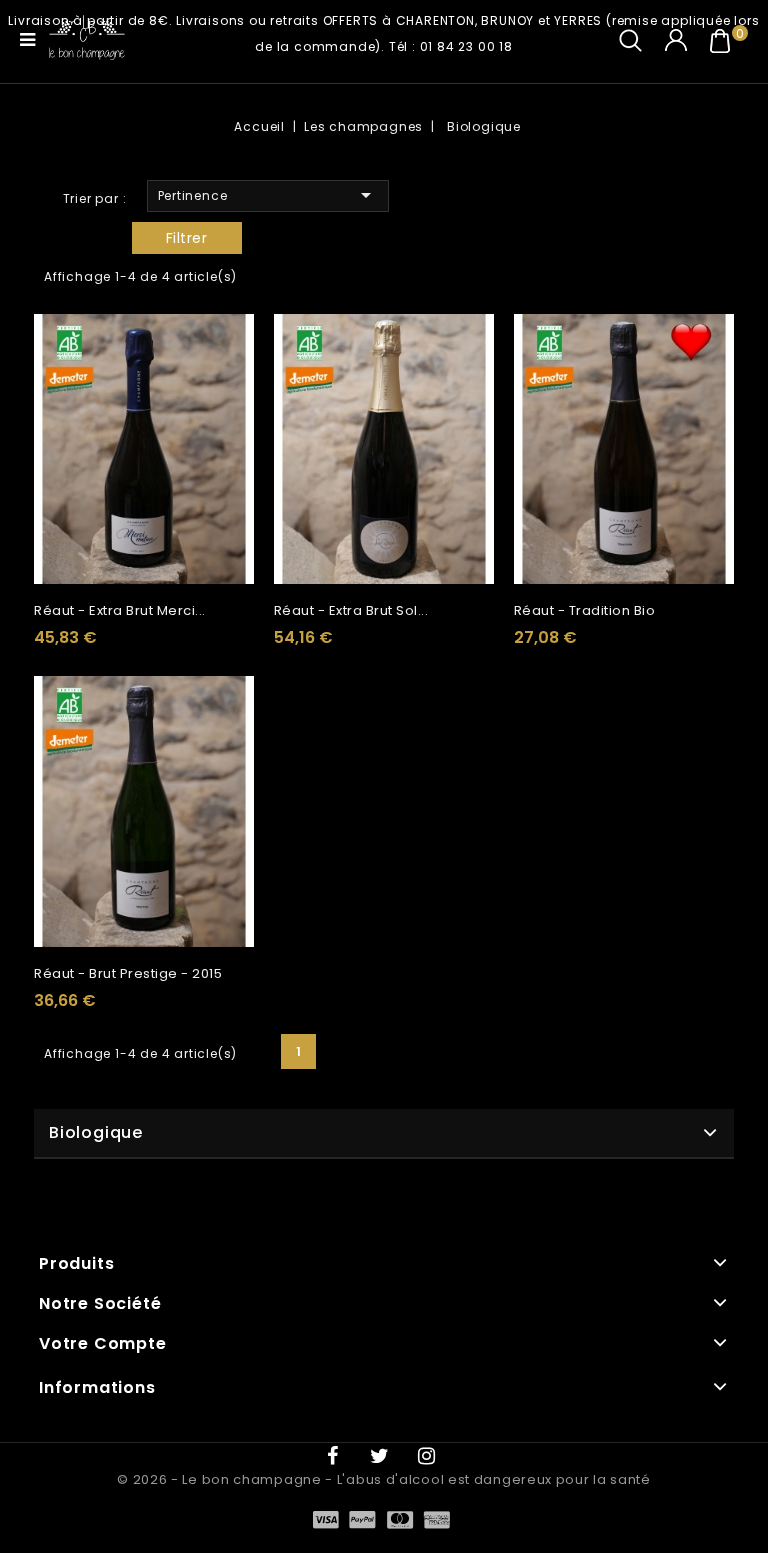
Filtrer (187, 238)
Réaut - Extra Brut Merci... (120, 610)
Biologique (96, 1132)
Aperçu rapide (231, 349)
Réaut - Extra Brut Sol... (351, 610)
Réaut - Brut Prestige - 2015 (128, 973)
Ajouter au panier (231, 387)
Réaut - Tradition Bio (585, 610)
